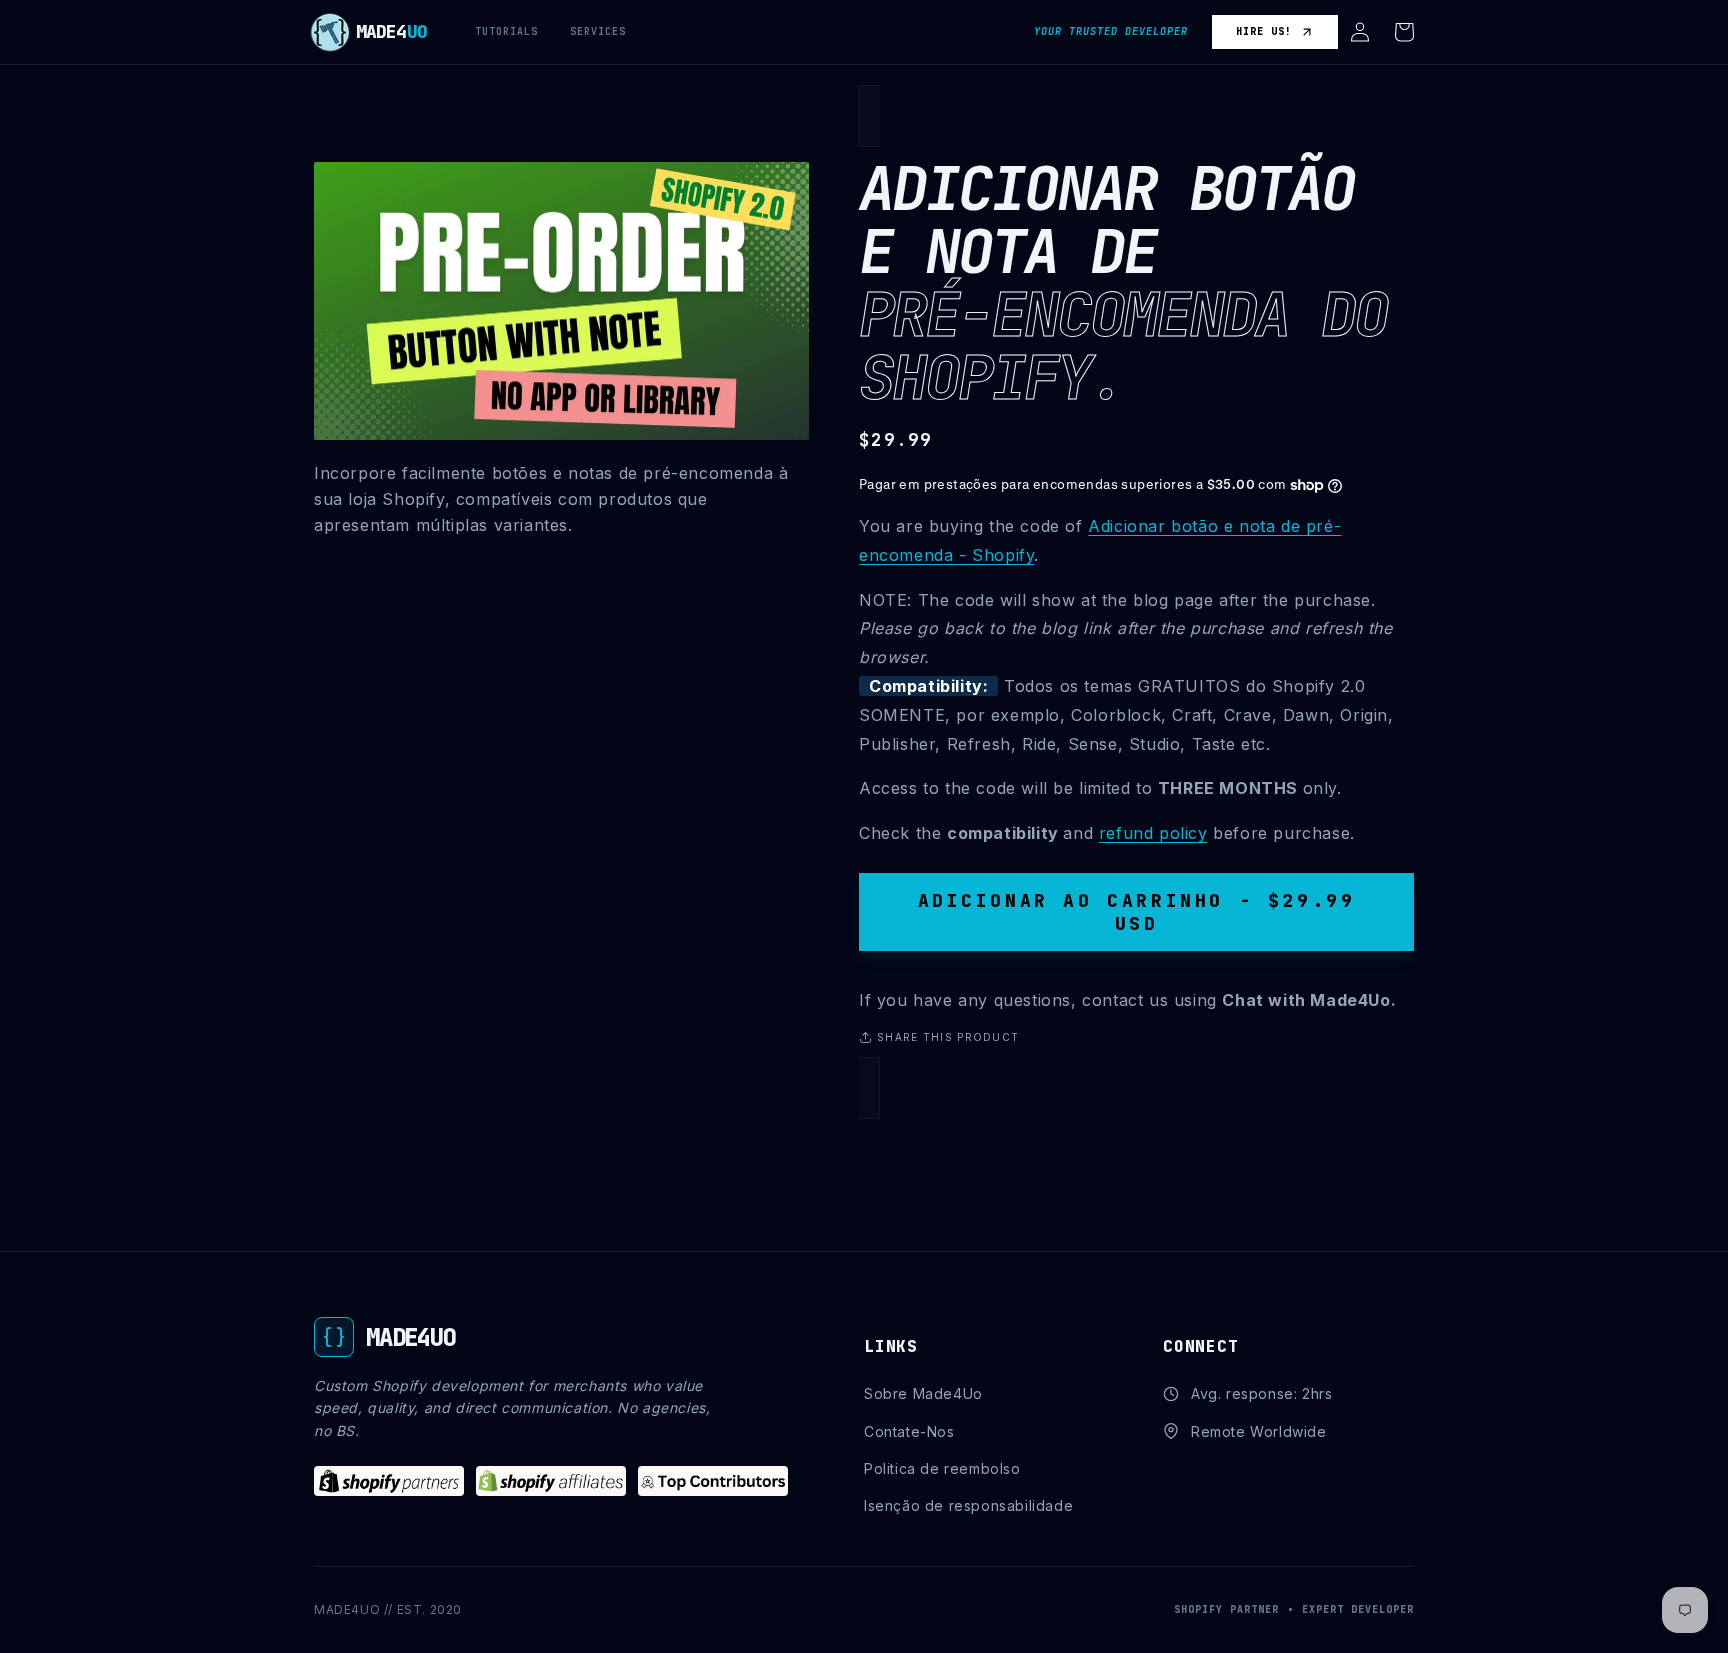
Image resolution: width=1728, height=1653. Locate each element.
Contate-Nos (909, 1431)
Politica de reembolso (942, 1468)
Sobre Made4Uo (923, 1393)
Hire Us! (1264, 31)
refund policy (1153, 833)
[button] (1360, 32)
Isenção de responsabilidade (968, 1505)
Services (598, 31)
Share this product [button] (948, 1037)
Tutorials (506, 31)
